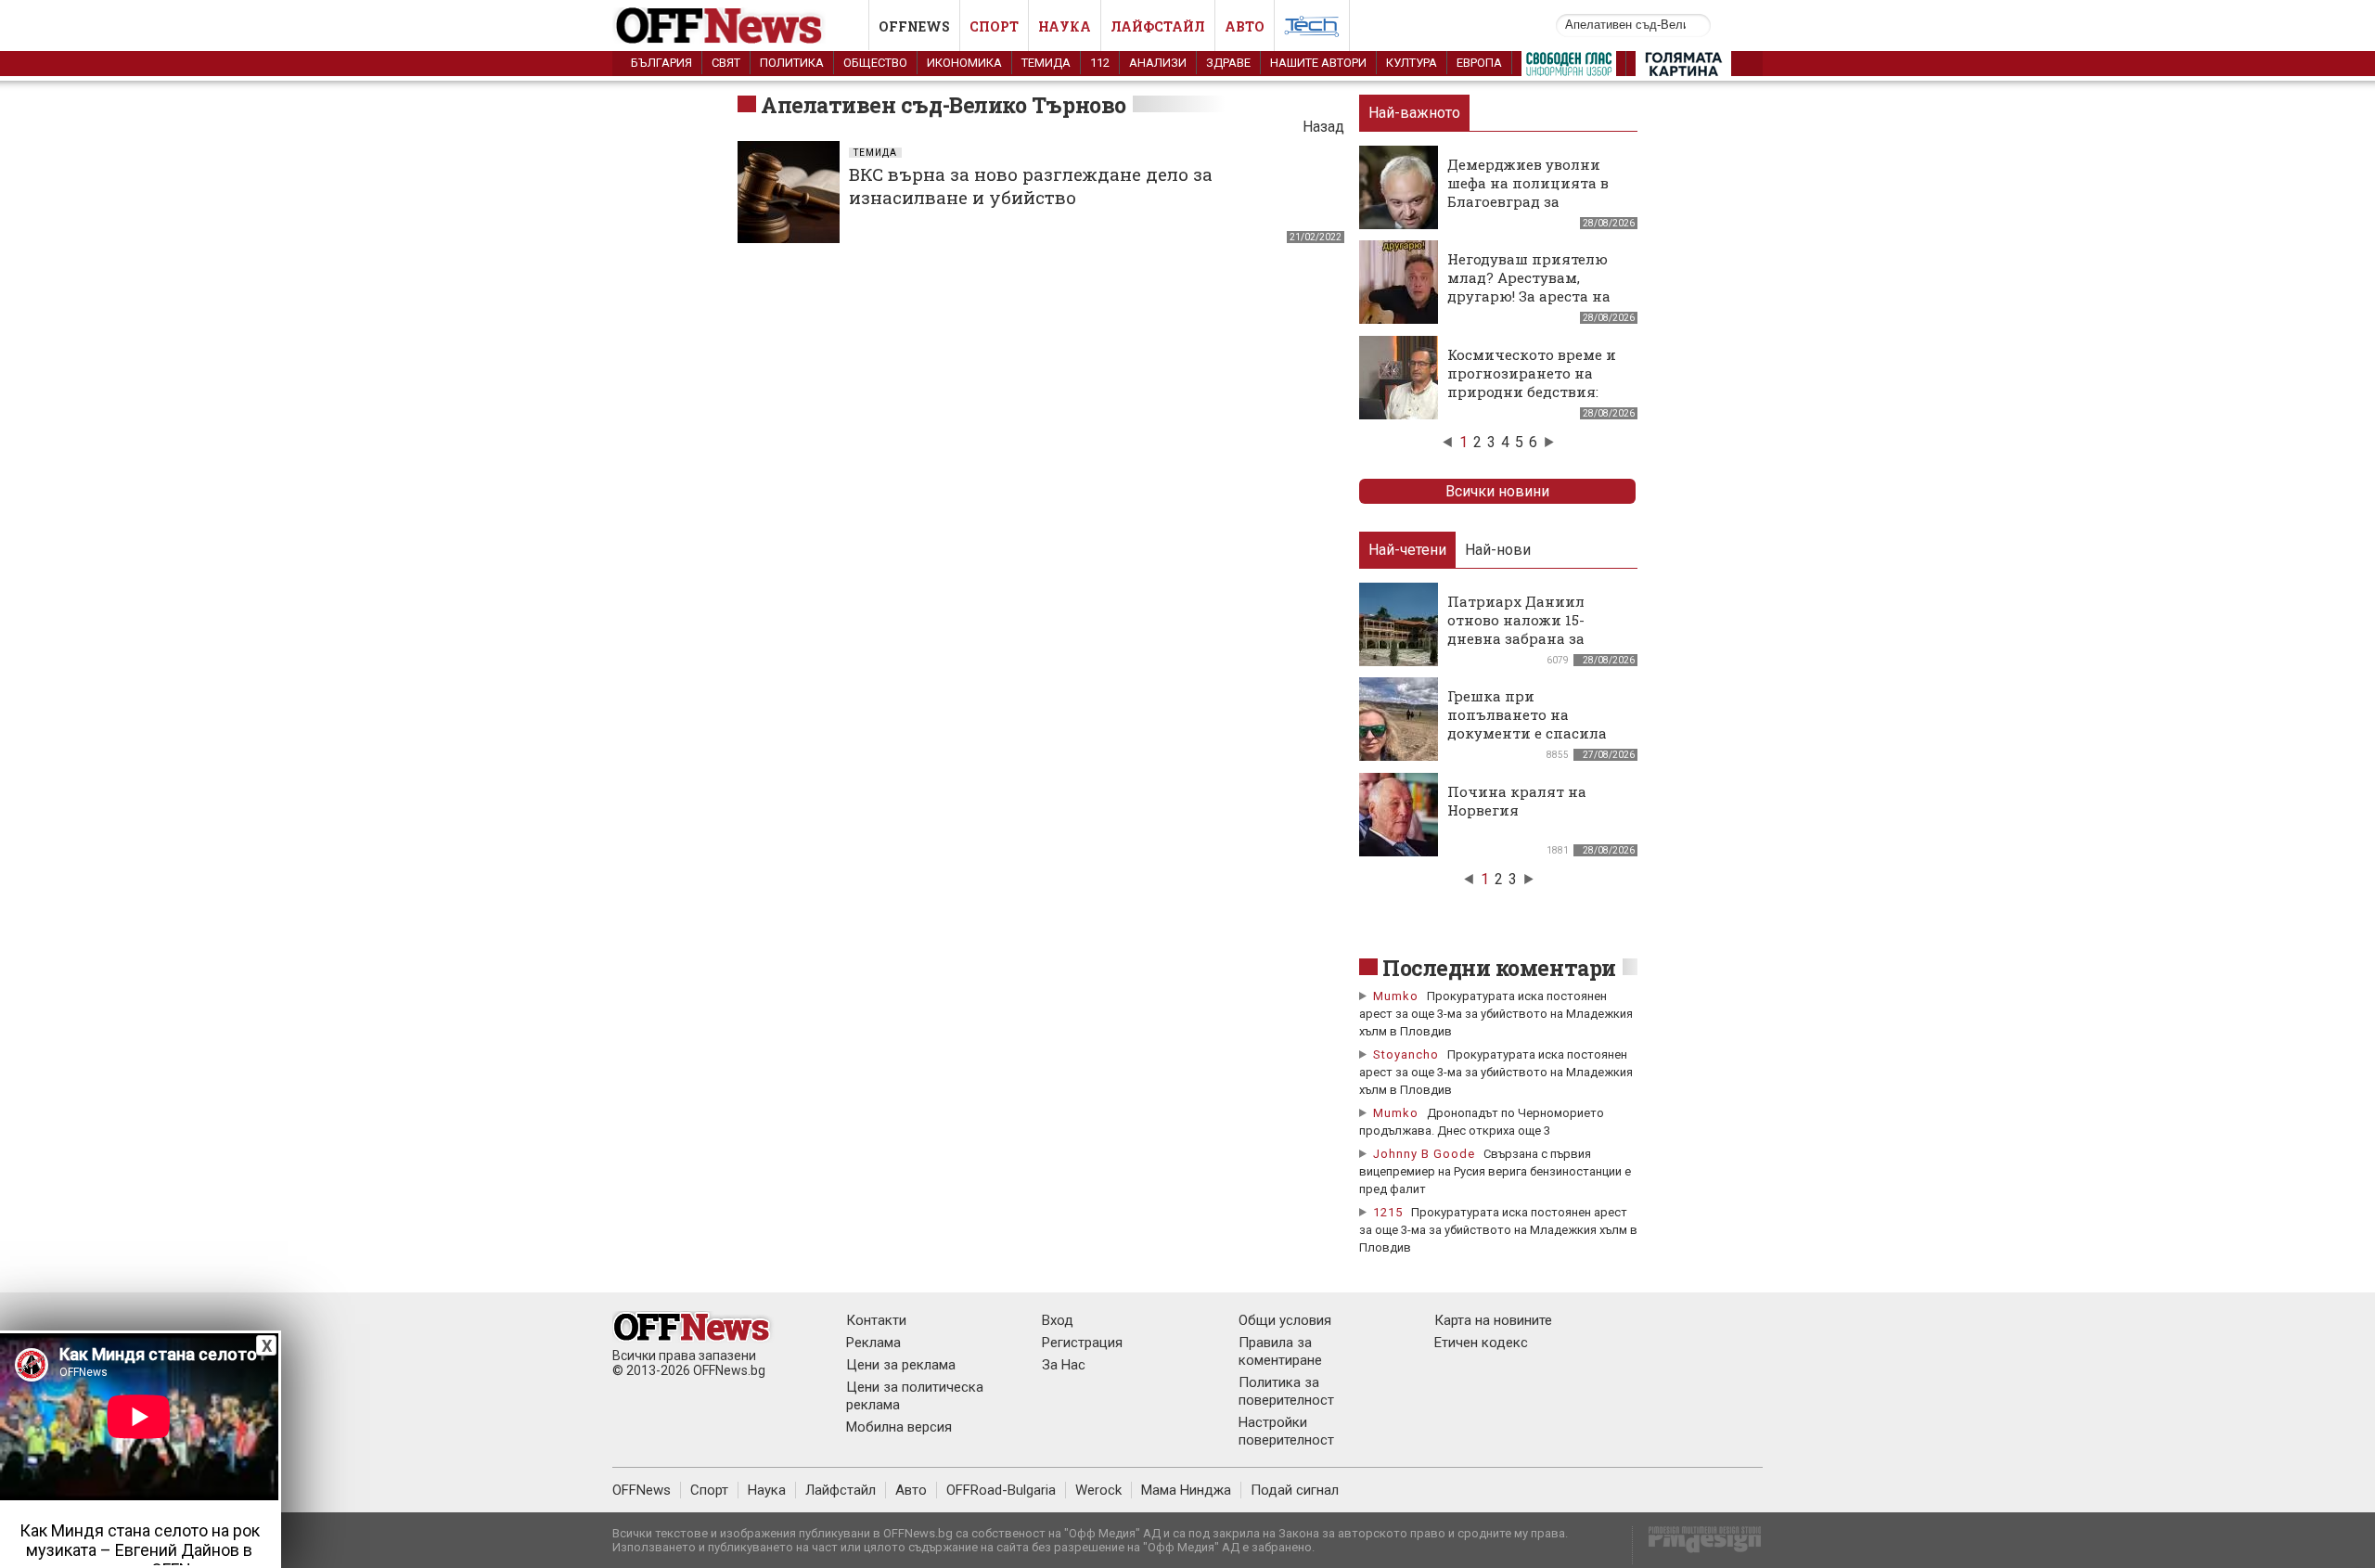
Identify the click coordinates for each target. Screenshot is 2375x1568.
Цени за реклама (901, 1365)
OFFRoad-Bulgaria (1001, 1490)
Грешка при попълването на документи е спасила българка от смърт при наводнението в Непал (1534, 733)
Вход (1058, 1320)
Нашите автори (1318, 63)
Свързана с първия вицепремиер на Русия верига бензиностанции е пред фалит (1495, 1171)
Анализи (1158, 63)
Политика (792, 63)
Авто (1245, 26)
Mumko (1396, 996)
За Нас (1064, 1365)
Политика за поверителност (1286, 1391)
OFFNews (642, 1490)
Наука (1065, 26)
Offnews (914, 26)
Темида (1046, 63)
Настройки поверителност (1286, 1431)
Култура (1412, 63)
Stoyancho (1406, 1054)
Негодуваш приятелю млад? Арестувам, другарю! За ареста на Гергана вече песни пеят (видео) (1529, 296)
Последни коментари (1499, 968)
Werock (1098, 1490)
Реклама (873, 1343)
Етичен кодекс (1481, 1343)
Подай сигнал (1295, 1490)
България (661, 63)
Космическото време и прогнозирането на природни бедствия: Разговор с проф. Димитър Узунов (1532, 392)
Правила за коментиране (1280, 1351)
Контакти (876, 1320)
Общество (875, 63)
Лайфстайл (1158, 26)
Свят (726, 63)
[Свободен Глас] (1569, 68)
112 (1100, 63)
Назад (1323, 127)
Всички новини (1497, 491)
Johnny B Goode (1424, 1154)
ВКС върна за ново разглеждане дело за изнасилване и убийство (1031, 186)
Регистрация (1082, 1343)
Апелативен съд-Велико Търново (944, 105)
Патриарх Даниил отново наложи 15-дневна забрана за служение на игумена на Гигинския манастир (1538, 638)
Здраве (1228, 63)
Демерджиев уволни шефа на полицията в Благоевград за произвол (1528, 192)
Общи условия (1285, 1320)
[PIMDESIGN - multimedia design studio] (1697, 1545)
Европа (1479, 63)
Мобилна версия (899, 1427)
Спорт (994, 26)
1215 (1388, 1212)
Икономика (964, 63)
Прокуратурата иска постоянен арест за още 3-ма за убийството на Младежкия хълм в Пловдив (1496, 1014)
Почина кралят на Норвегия (1517, 801)
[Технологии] (1312, 30)
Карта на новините (1493, 1320)
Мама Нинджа (1186, 1490)
